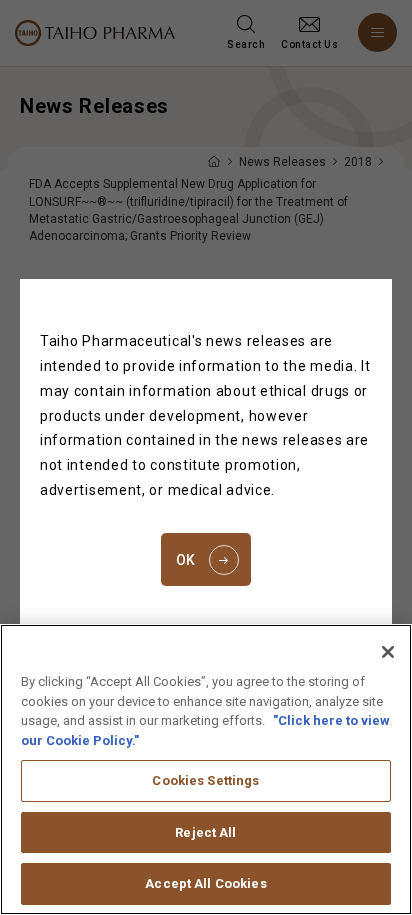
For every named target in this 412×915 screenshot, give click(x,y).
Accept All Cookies (205, 883)
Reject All (205, 832)
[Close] (388, 652)
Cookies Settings (205, 780)
